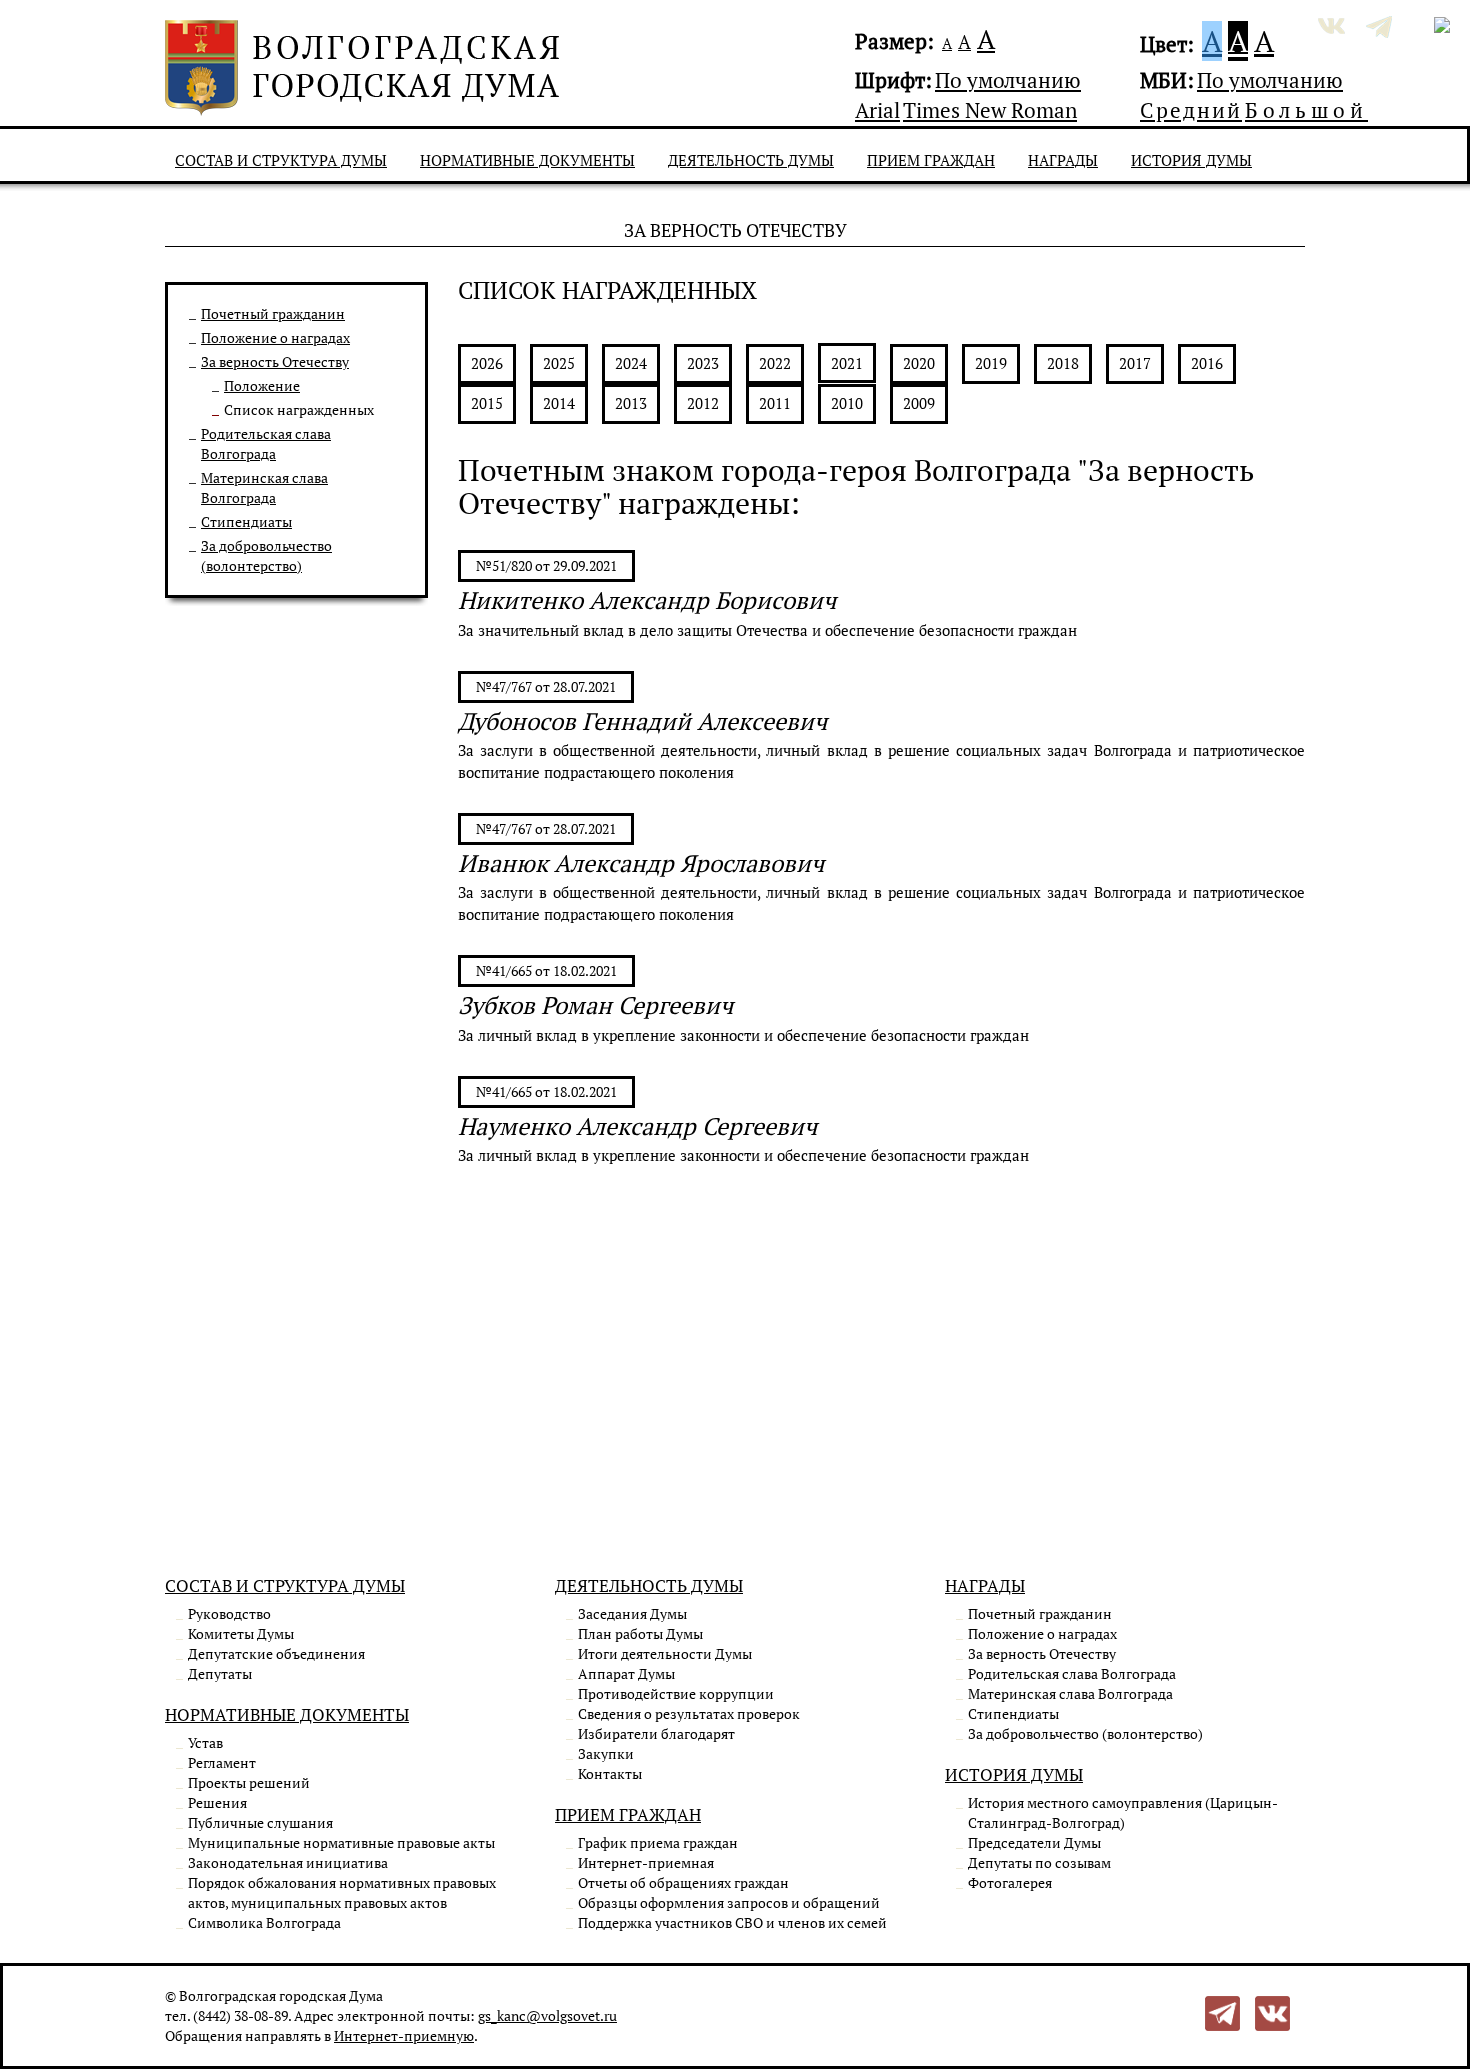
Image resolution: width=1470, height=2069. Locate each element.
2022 (775, 363)
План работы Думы (640, 1633)
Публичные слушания (260, 1822)
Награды (1063, 160)
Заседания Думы (632, 1613)
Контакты (610, 1773)
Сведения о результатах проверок (689, 1713)
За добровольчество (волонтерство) (266, 555)
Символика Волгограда (264, 1922)
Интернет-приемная (646, 1862)
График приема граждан (658, 1842)
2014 (559, 403)
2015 (487, 403)
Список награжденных (299, 409)
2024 (631, 363)
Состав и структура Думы (281, 160)
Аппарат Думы (626, 1673)
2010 (847, 403)
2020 (919, 363)
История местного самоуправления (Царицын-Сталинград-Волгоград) (1123, 1812)
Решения (217, 1802)
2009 (919, 403)
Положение (262, 385)
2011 (775, 403)
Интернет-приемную (404, 2035)
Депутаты (220, 1673)
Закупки (606, 1753)
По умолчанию (1008, 80)
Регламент (222, 1762)
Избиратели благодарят (656, 1733)
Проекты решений (249, 1782)
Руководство (229, 1613)
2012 (703, 403)
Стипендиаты (246, 521)
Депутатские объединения (276, 1653)
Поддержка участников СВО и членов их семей (732, 1922)
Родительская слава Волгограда (266, 443)
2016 (1207, 363)
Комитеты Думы (241, 1633)
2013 (631, 403)
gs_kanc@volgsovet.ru (547, 2015)
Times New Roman (990, 110)
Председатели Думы (1034, 1842)
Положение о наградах (275, 337)
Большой (1306, 110)
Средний (1191, 110)
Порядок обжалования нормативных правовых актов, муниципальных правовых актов (342, 1892)
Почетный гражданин (273, 313)
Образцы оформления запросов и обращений (729, 1902)
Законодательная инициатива (288, 1862)
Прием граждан (931, 160)
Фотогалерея (1010, 1882)
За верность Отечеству (275, 361)
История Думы (1191, 160)
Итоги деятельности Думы (665, 1653)
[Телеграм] (1222, 2011)
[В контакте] (1272, 2011)
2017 (1135, 363)
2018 (1063, 363)
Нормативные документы (527, 160)
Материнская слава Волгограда (264, 487)
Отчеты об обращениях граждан (683, 1882)
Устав (205, 1742)
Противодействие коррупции (676, 1693)
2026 (487, 363)
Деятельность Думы (751, 160)
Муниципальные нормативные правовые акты (341, 1842)
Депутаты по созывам (1039, 1862)
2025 (559, 363)
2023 (703, 363)
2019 (991, 363)
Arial (877, 110)
